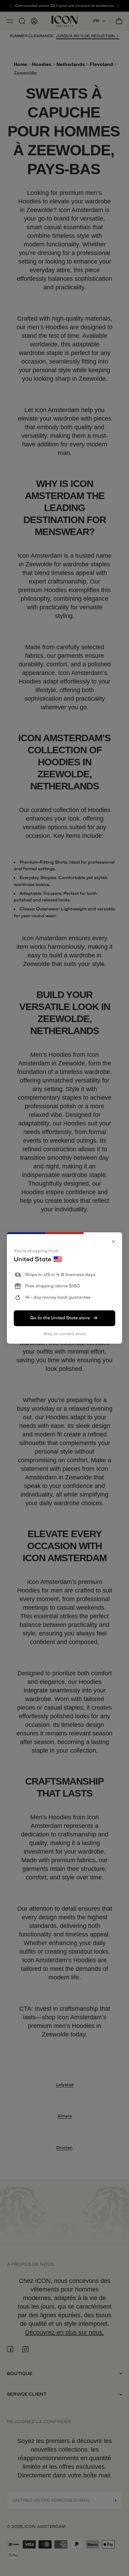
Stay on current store (64, 1334)
